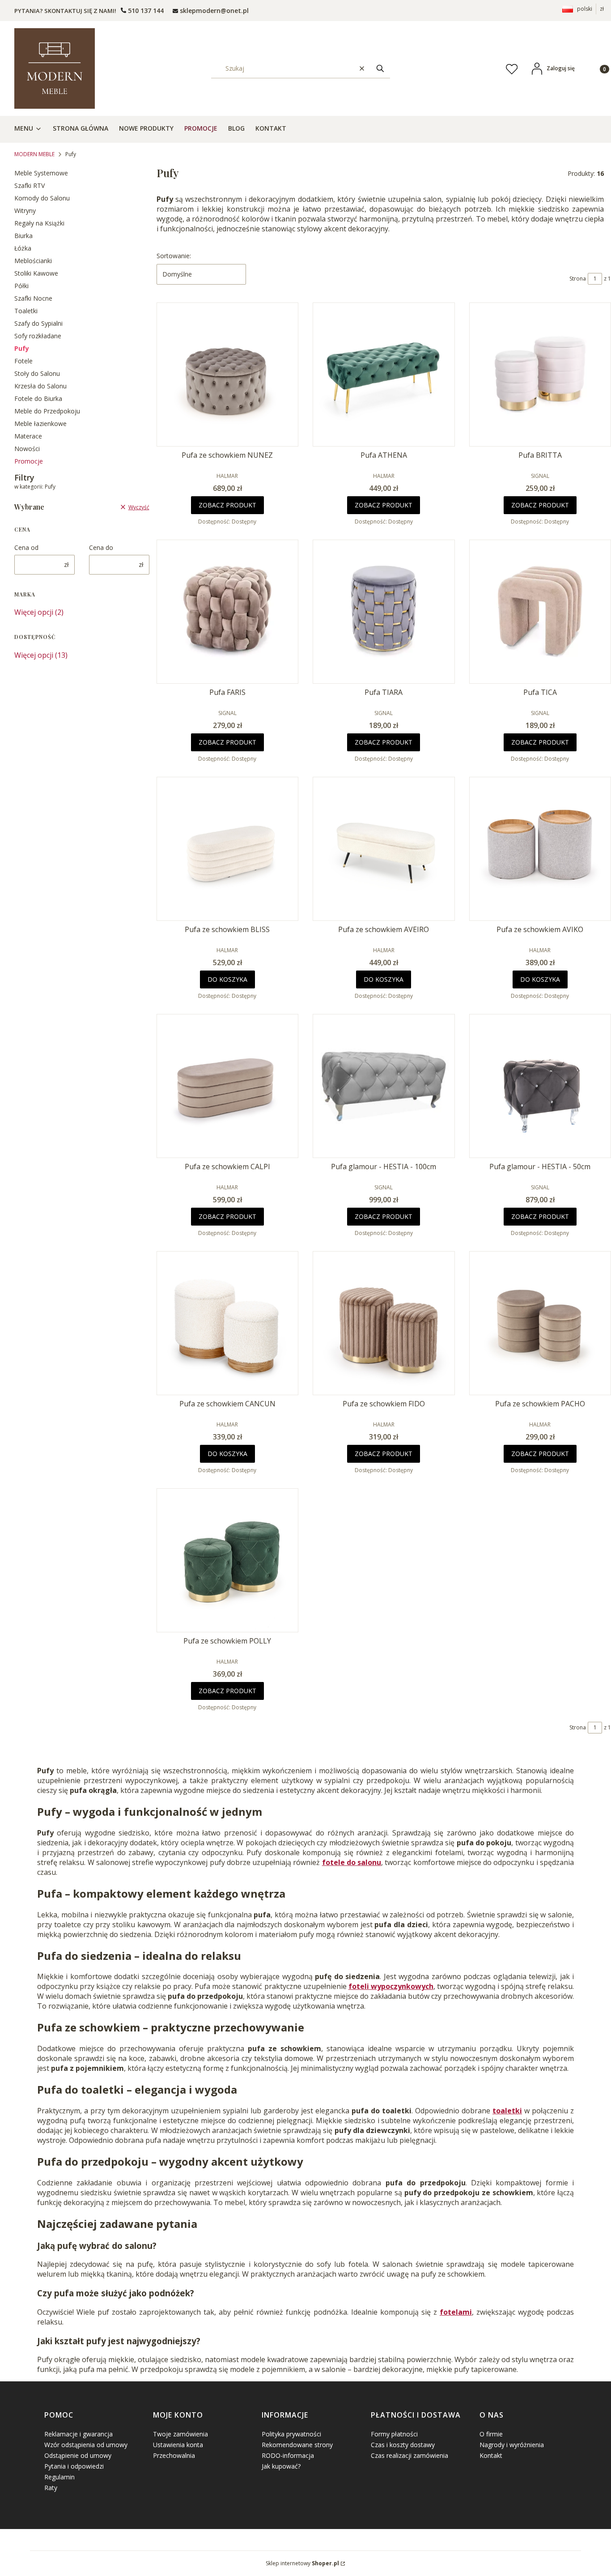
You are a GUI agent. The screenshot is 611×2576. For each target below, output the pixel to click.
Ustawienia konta (178, 2445)
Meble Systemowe (41, 173)
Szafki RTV (30, 185)
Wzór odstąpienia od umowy (86, 2445)
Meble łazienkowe (40, 424)
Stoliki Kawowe (36, 273)
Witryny (25, 211)
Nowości (27, 449)
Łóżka (23, 248)
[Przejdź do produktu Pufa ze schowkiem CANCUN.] (228, 1323)
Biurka (23, 236)
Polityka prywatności (291, 2434)
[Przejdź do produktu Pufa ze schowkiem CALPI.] (228, 1086)
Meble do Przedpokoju (47, 411)
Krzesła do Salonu (40, 386)
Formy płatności (394, 2434)
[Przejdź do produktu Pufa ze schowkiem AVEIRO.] (384, 849)
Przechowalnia (174, 2455)
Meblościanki (33, 261)
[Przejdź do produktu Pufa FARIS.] (228, 612)
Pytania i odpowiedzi (74, 2466)
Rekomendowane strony (297, 2445)
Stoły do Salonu (37, 373)
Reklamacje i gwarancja (78, 2434)
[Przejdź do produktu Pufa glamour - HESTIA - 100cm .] (384, 1086)
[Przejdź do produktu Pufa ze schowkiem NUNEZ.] (228, 375)
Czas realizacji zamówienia (409, 2455)
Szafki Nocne (33, 298)
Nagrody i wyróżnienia (512, 2445)
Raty (51, 2488)
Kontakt (491, 2455)
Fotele (23, 361)
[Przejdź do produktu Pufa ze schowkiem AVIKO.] (540, 849)
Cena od (26, 547)
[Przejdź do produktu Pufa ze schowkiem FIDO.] (384, 1323)
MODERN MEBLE (34, 154)
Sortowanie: (174, 256)
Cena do (101, 547)
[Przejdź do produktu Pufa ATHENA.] (384, 375)
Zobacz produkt (227, 505)
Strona (578, 279)
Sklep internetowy (302, 2563)
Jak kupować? (281, 2466)
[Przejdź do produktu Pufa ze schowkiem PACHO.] (540, 1323)
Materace (28, 436)
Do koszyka (227, 979)
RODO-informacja (288, 2455)
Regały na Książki (39, 223)
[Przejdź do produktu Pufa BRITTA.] (540, 375)
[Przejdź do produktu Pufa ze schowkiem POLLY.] (228, 1560)
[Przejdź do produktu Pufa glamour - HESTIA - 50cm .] (540, 1086)
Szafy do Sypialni (38, 323)
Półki (21, 286)
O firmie (491, 2434)
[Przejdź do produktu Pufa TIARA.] (384, 612)
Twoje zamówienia (180, 2434)
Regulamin (59, 2477)
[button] (380, 68)
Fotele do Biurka (38, 398)
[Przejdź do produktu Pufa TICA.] (540, 612)
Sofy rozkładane (38, 336)
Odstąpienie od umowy (78, 2455)
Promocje (29, 461)
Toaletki (26, 311)
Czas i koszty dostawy (403, 2445)
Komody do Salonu (42, 198)
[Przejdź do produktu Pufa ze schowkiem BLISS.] (228, 849)
